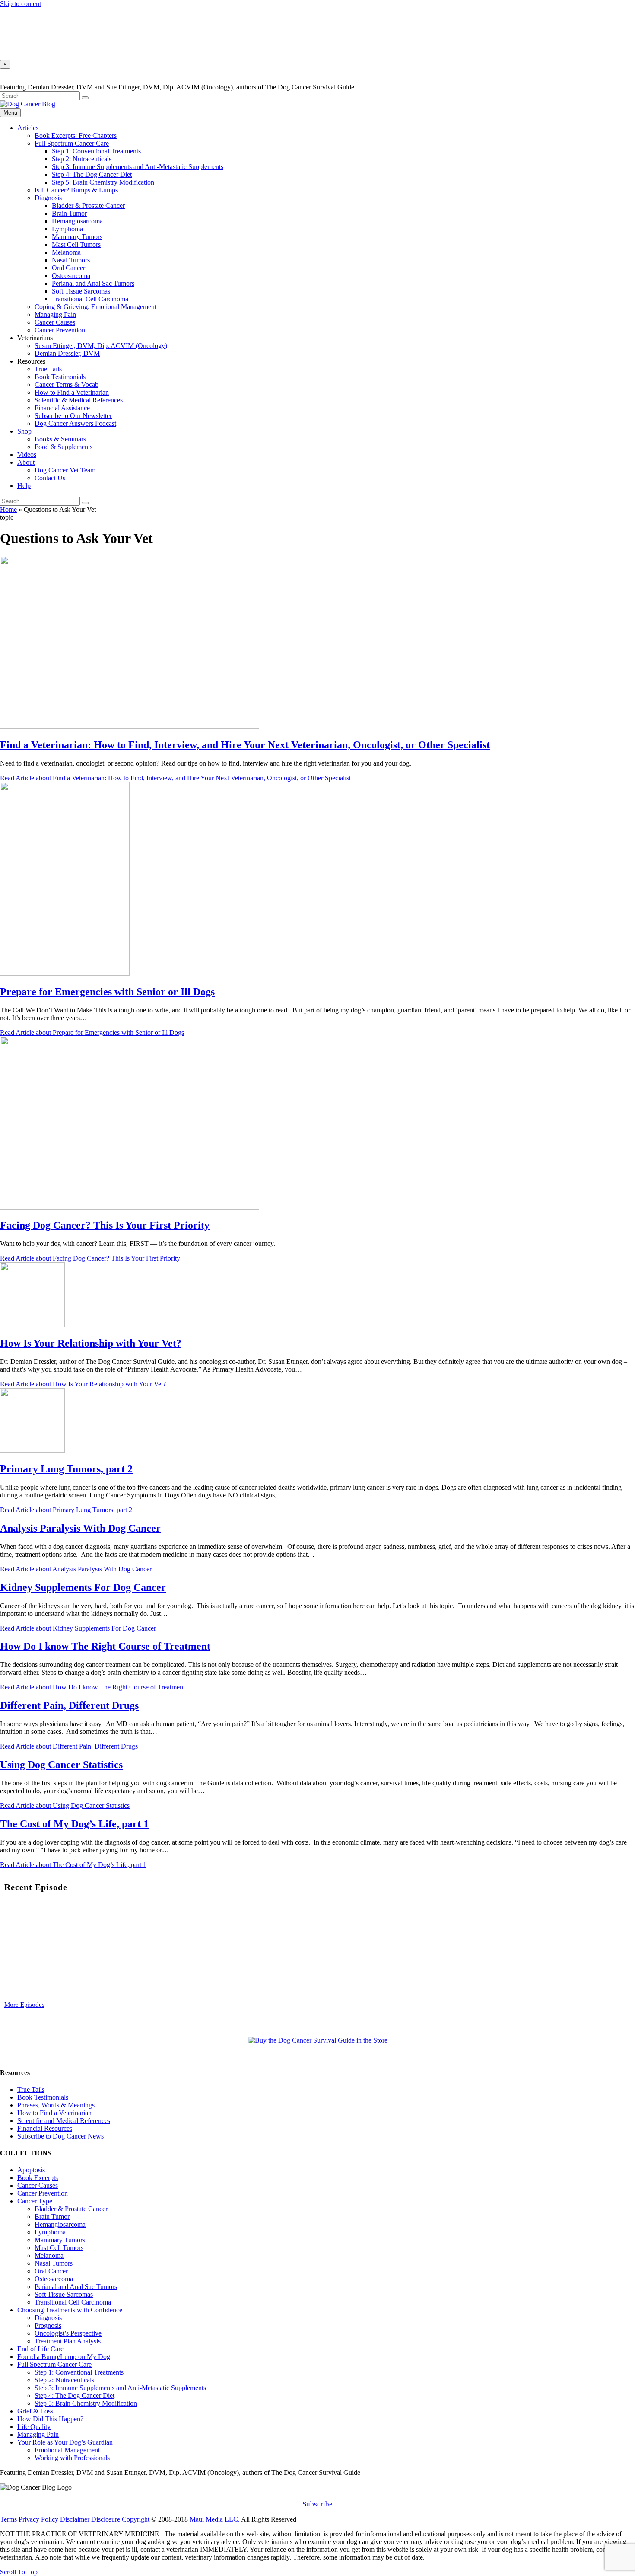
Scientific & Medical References (79, 400)
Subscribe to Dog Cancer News (60, 2136)
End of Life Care (40, 2349)
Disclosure (106, 2519)
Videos (27, 455)
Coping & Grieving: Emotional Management (95, 307)
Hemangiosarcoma (77, 221)
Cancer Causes (55, 322)
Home (8, 509)
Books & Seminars (60, 439)
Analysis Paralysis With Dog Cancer (80, 1528)
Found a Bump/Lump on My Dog (64, 2357)
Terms (8, 2519)
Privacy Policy (38, 2519)
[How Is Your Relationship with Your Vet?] (32, 1325)
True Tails (48, 369)
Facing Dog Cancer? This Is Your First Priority (105, 1225)
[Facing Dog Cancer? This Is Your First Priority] (130, 1207)
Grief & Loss (35, 2411)
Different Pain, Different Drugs (69, 1705)
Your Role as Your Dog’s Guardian (65, 2442)
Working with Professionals (72, 2458)
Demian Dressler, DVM (67, 353)
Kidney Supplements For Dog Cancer (83, 1587)
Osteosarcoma (71, 276)
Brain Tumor (69, 213)
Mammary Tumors (77, 237)
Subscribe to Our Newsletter (73, 416)
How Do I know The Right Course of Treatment (105, 1646)
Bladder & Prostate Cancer (88, 206)
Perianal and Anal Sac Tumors (93, 283)
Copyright (136, 2519)
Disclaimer (75, 2519)
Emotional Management (67, 2450)
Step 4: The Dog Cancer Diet (92, 174)
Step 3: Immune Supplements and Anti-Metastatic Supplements (138, 167)
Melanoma (66, 252)
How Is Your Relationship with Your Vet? (91, 1343)
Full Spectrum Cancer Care (72, 143)
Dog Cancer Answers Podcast (75, 423)
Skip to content (21, 4)
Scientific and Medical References (64, 2121)
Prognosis (48, 2325)
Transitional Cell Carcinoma (90, 299)
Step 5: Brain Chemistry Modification (103, 182)
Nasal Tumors (71, 260)
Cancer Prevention (60, 330)
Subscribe (317, 2504)
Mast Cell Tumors (76, 244)
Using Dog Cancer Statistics (61, 1765)
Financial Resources (45, 2128)
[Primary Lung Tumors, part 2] (32, 1451)
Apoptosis (31, 2170)
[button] (19, 2572)
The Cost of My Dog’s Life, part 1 (74, 1824)
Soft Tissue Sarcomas (81, 291)
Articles (28, 128)
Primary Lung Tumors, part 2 (66, 1469)
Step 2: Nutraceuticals (82, 159)
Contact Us (50, 478)
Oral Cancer (68, 268)
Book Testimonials (60, 377)
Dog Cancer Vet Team (65, 470)
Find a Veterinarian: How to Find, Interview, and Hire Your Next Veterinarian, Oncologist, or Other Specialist (245, 745)
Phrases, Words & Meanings (56, 2105)
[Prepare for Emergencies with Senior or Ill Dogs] (65, 973)
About (26, 462)
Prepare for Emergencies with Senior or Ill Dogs (107, 992)
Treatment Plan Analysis (68, 2341)
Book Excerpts (38, 2178)
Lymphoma (67, 229)
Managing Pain (55, 314)
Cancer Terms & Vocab (67, 385)
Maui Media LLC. (215, 2519)
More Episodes (24, 2005)
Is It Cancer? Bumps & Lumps (76, 190)
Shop (24, 431)
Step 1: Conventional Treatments (96, 151)
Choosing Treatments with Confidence (70, 2310)
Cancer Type (35, 2201)
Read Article (175, 778)
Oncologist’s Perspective (68, 2333)
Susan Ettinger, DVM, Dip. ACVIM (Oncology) (101, 346)
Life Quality (34, 2427)
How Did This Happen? (50, 2419)
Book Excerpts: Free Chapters (76, 136)
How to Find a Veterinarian (72, 392)
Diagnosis (48, 198)
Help (24, 486)
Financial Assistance (62, 408)
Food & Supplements (63, 447)
